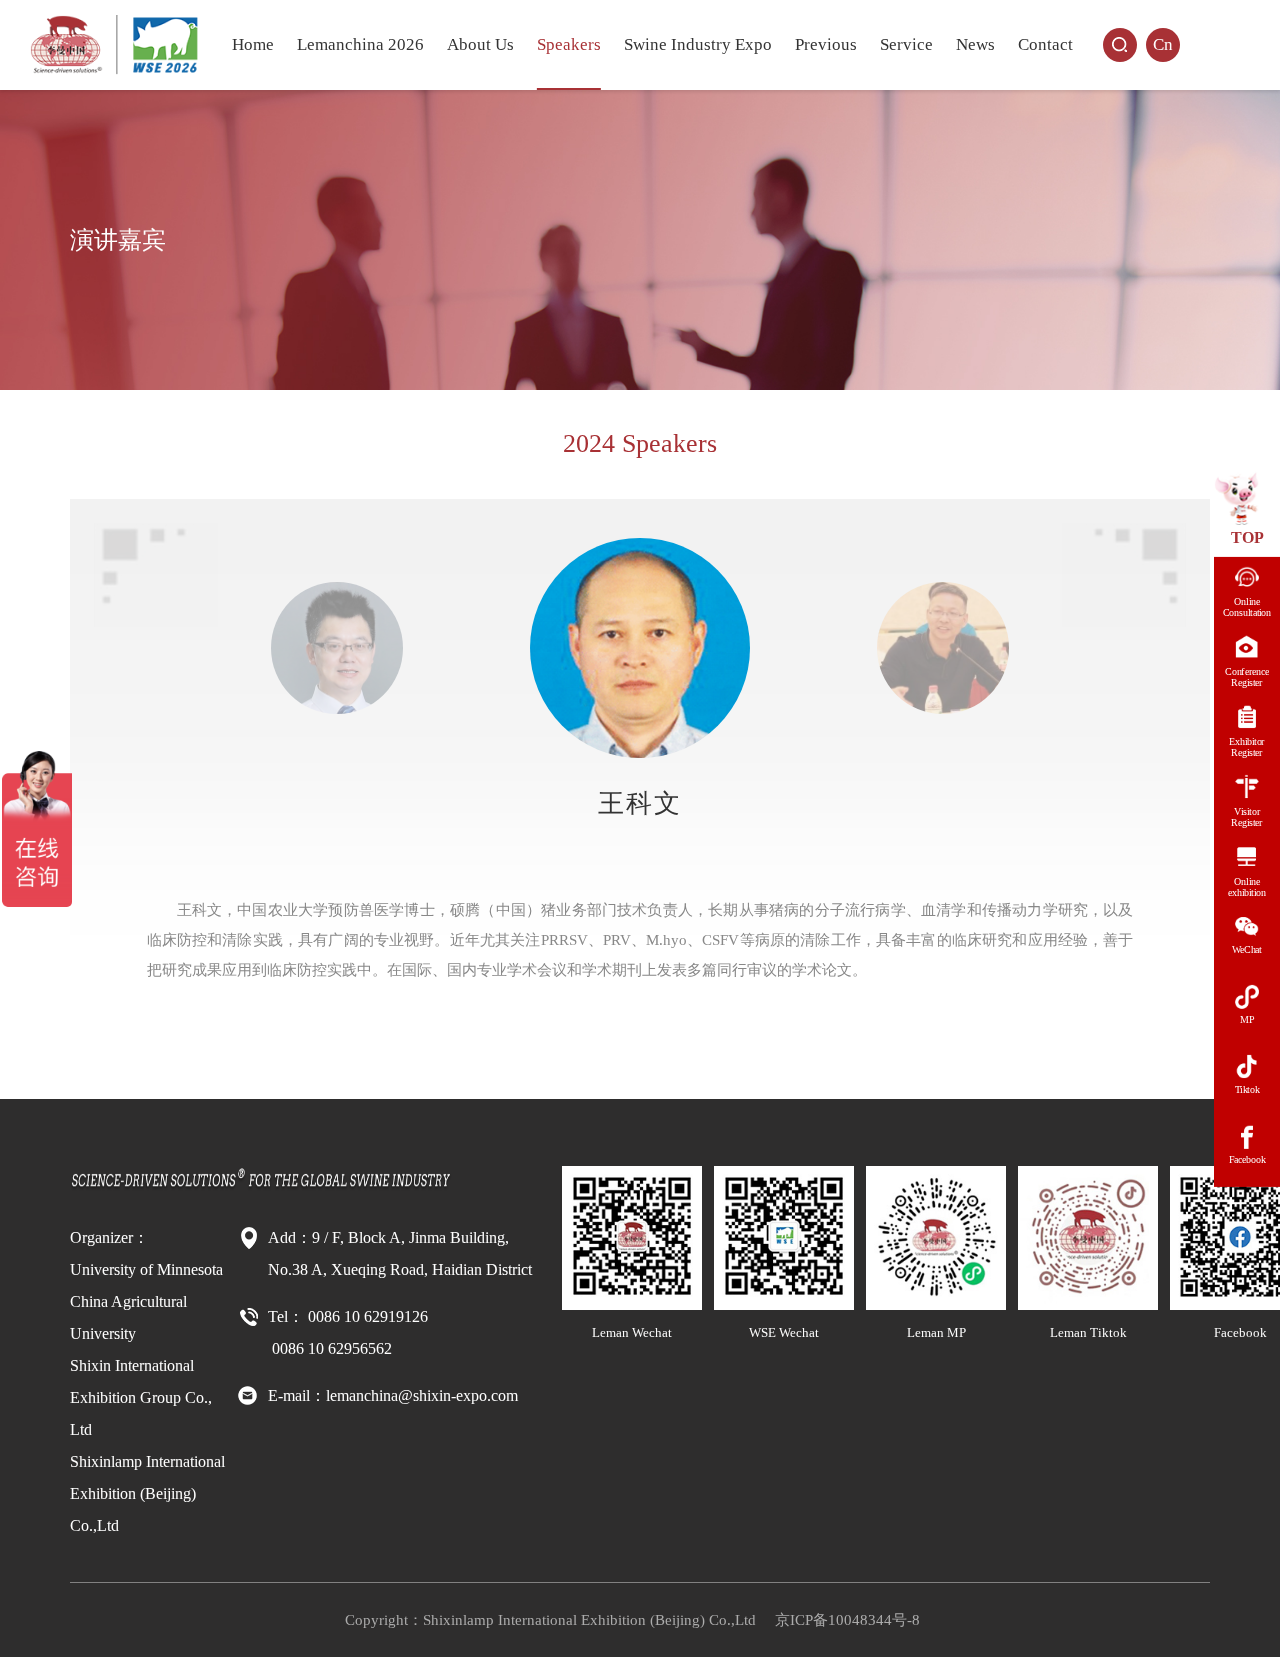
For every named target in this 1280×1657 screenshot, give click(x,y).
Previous (826, 44)
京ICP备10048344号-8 (847, 1620)
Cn (1163, 44)
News (975, 44)
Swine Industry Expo (698, 44)
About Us (480, 44)
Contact (1045, 44)
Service (906, 44)
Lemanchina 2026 (360, 44)
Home (253, 44)
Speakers (569, 44)
